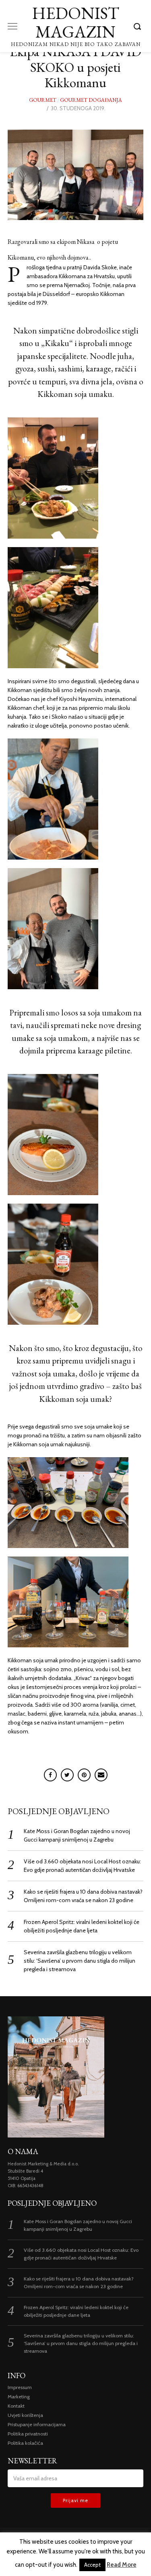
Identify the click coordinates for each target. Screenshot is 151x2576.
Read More (122, 2565)
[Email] (101, 1775)
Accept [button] (92, 2565)
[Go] (139, 26)
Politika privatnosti (28, 2434)
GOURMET (43, 100)
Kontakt (16, 2406)
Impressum (20, 2387)
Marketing (19, 2397)
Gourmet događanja (91, 100)
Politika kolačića (25, 2443)
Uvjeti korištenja (25, 2415)
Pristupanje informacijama (37, 2424)
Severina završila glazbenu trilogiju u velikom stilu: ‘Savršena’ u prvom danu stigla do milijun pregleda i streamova (80, 1961)
